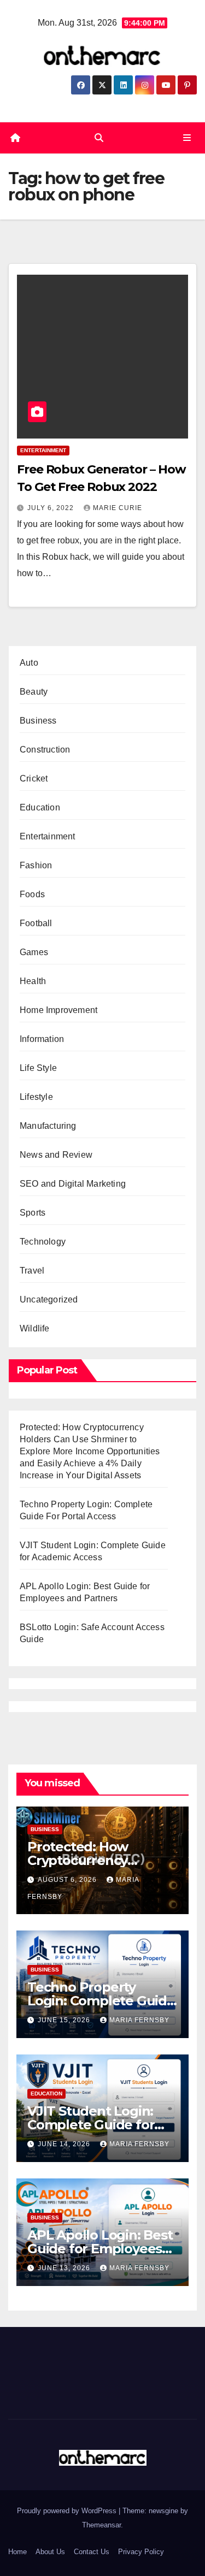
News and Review (56, 1155)
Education (40, 807)
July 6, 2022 (52, 508)
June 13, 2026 (65, 2268)
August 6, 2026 (68, 1880)
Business (38, 721)
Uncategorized (49, 1299)
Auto (29, 663)
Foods (32, 894)
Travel (32, 1271)
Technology (43, 1242)
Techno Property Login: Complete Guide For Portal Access (101, 2001)
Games (34, 952)
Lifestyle (36, 1097)
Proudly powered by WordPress (68, 2511)
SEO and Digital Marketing (73, 1184)
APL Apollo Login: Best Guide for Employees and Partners (100, 2249)
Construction (45, 750)
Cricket (34, 778)
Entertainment (43, 450)
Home (17, 2552)
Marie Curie (118, 508)
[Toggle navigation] (187, 138)
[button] (99, 138)
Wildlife (35, 1328)
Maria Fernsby (139, 2020)
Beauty (34, 692)
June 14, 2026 (65, 2144)
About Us (50, 2552)
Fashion (36, 865)
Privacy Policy (141, 2552)
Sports (33, 1213)
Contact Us (92, 2552)
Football (36, 923)
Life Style (38, 1068)
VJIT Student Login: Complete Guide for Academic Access (91, 2125)
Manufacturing (48, 1126)
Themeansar (101, 2525)
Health (33, 981)
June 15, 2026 (65, 2020)
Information (42, 1039)
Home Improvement (58, 1010)
